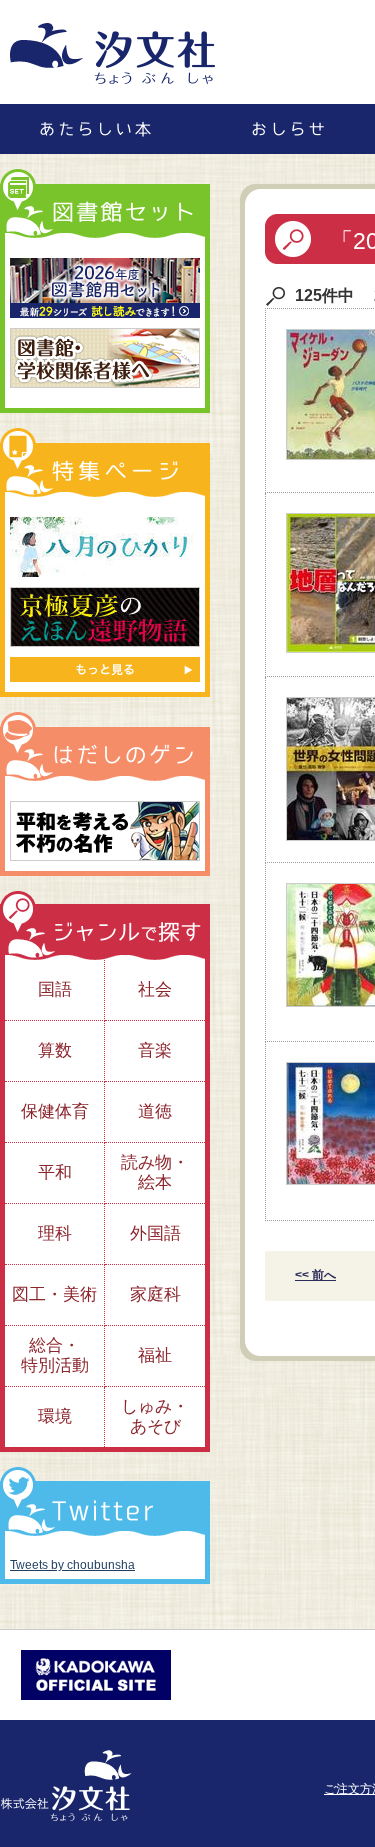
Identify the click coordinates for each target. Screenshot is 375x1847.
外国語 (155, 1233)
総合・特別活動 (55, 1355)
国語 (55, 989)
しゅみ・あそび (155, 1416)
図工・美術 (54, 1294)
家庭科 (155, 1294)
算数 (55, 1050)
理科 (55, 1233)
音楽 (155, 1050)
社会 (155, 989)
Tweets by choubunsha (72, 1565)
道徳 (155, 1111)
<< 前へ (315, 1275)
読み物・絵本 (155, 1172)
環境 (55, 1416)
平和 (55, 1172)
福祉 (155, 1355)
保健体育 (55, 1111)
